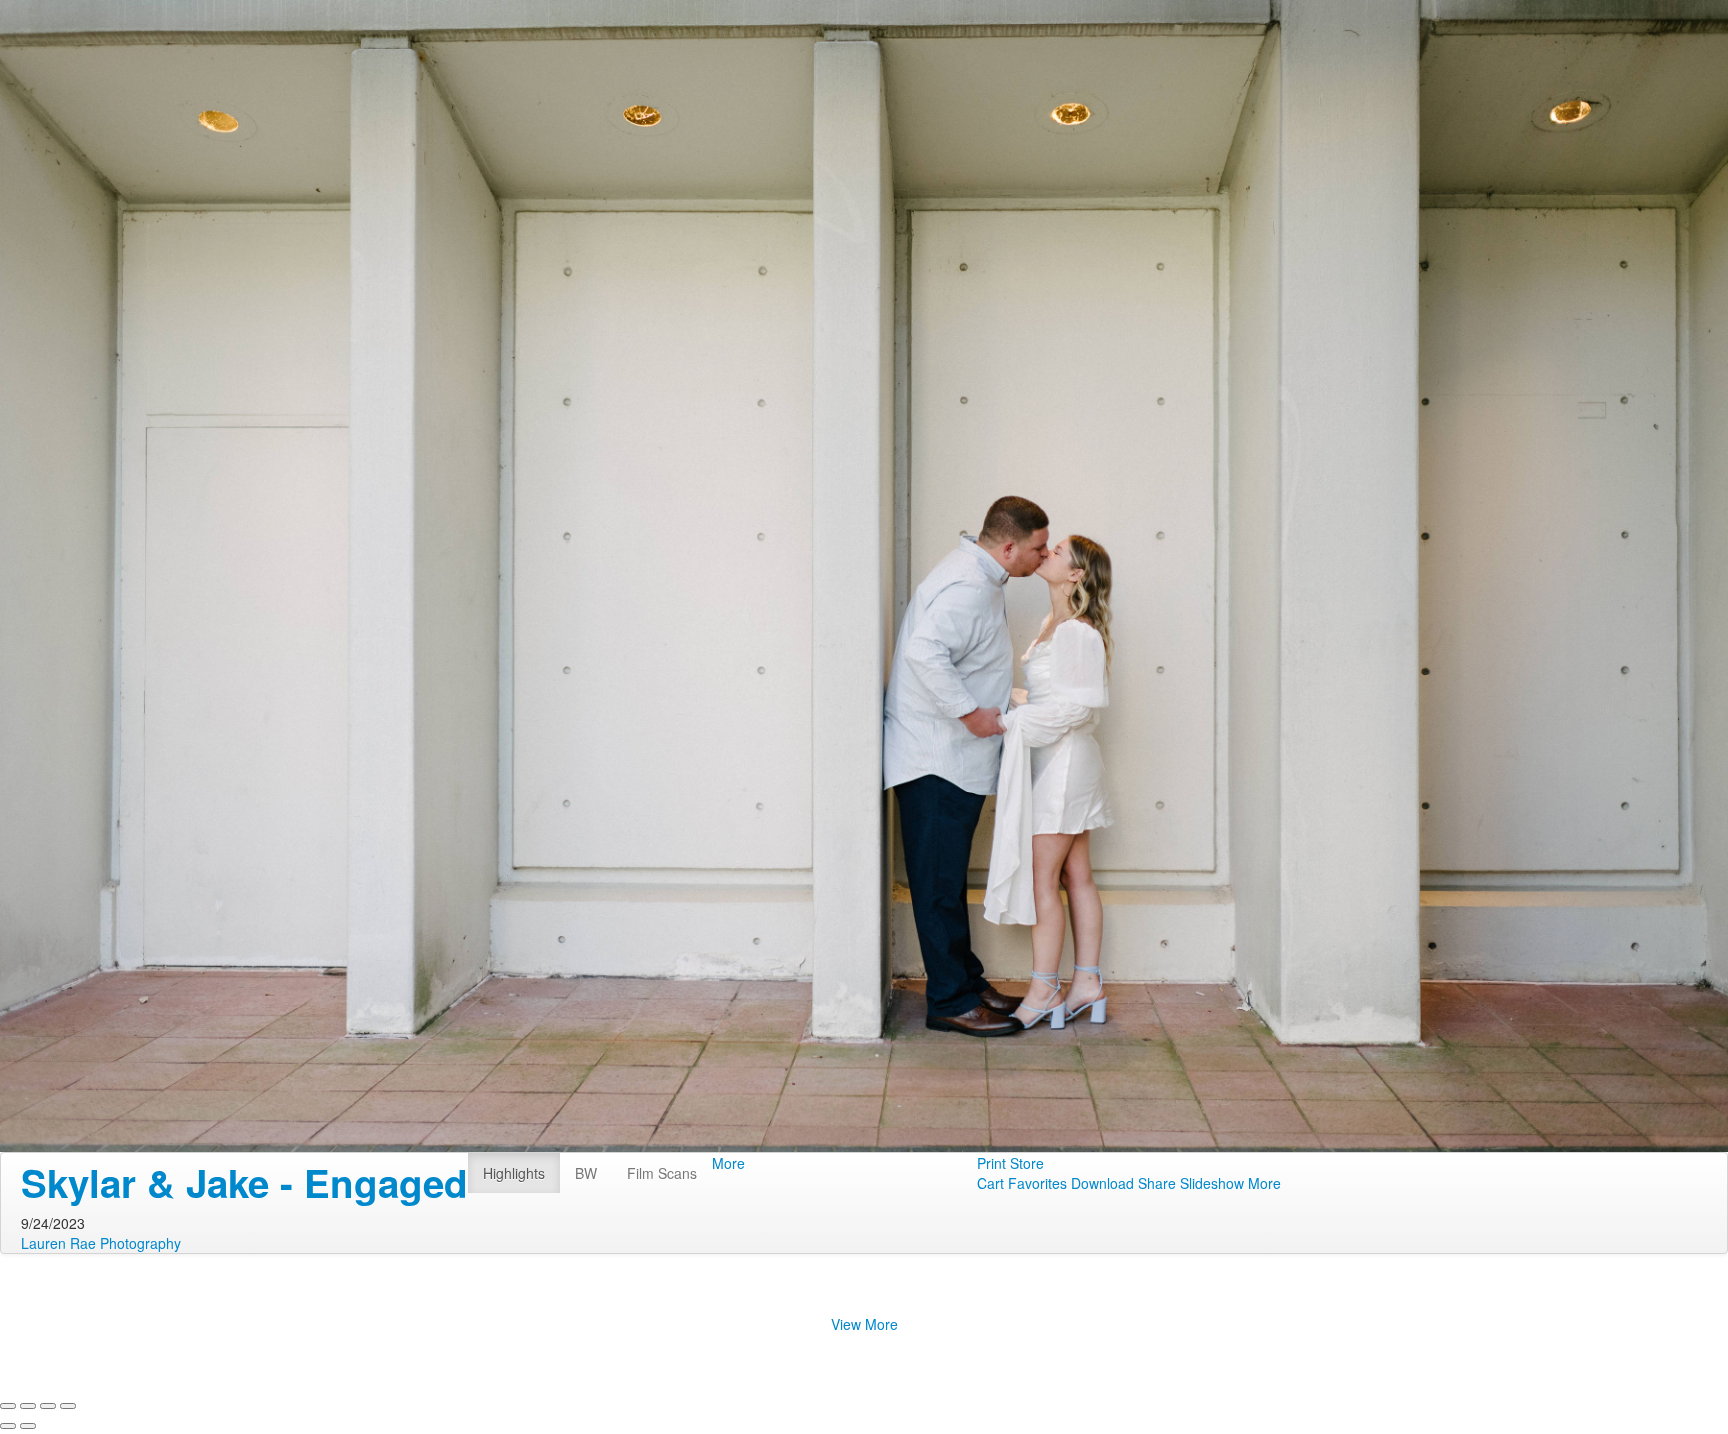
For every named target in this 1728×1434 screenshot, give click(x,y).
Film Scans (662, 1173)
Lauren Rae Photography (101, 1243)
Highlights (514, 1173)
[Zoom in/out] (68, 1406)
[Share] (28, 1406)
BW (586, 1173)
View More (864, 1324)
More (728, 1163)
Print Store (1010, 1163)
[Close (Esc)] (8, 1406)
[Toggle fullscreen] (48, 1406)
